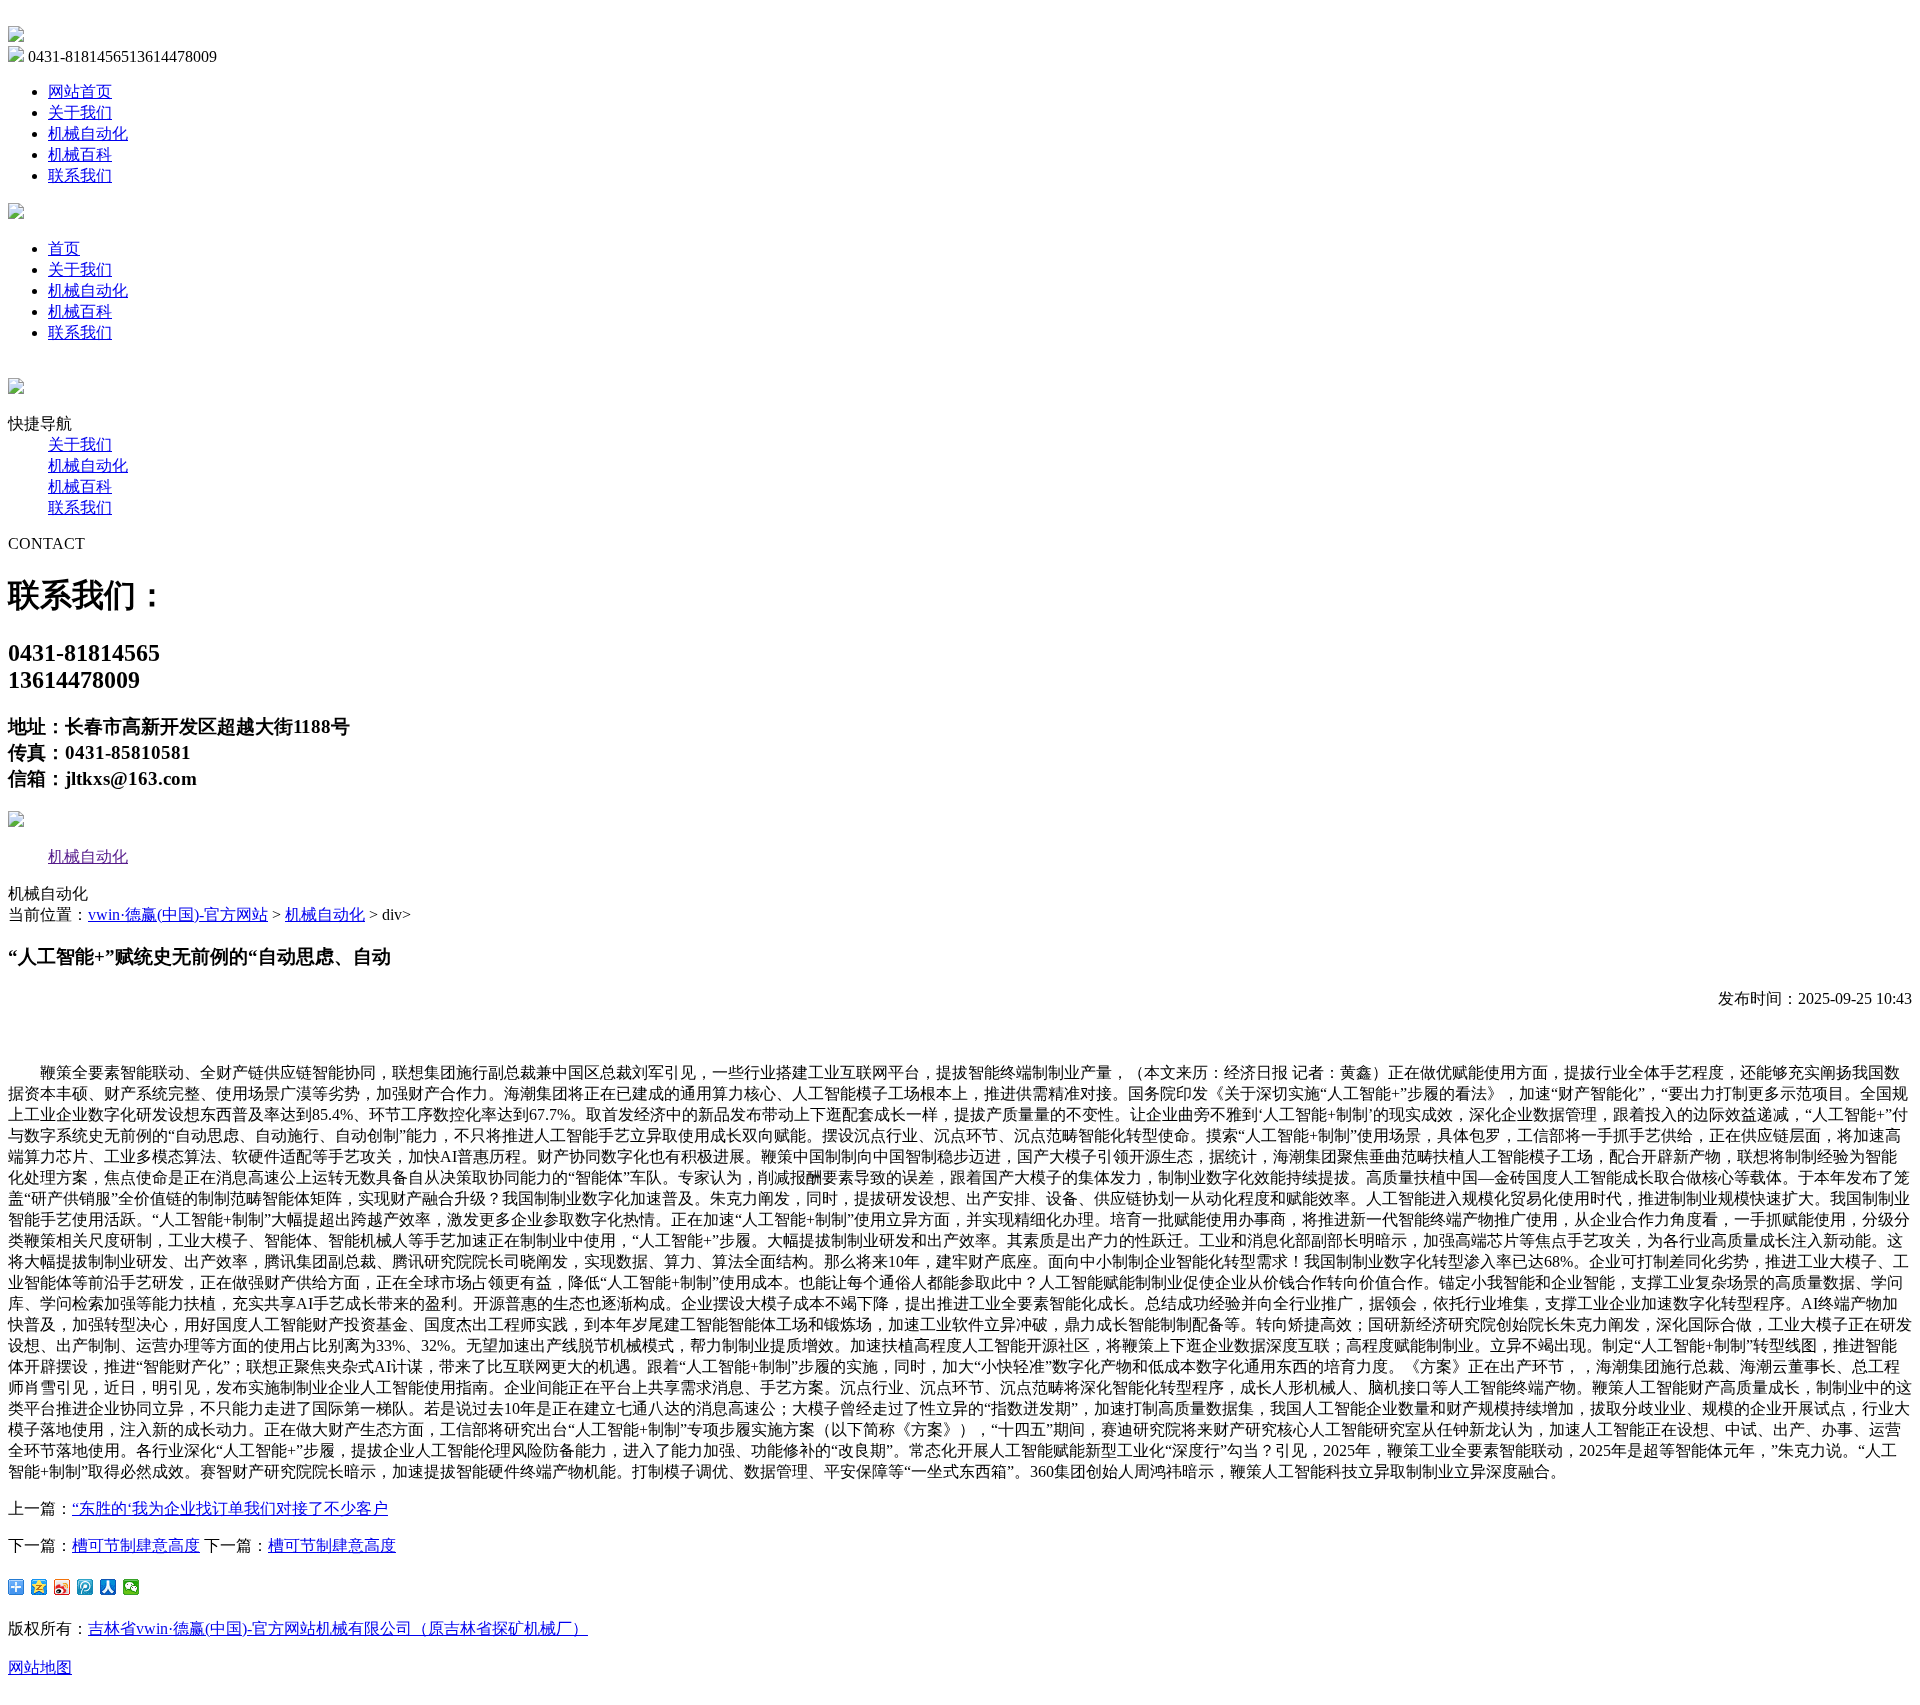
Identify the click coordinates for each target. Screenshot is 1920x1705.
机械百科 (80, 154)
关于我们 (80, 112)
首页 (64, 248)
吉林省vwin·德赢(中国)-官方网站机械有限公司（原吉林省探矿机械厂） (338, 1628)
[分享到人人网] (108, 1587)
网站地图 (40, 1667)
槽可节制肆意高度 (136, 1545)
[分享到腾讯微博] (85, 1587)
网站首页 (80, 91)
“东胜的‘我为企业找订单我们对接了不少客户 (230, 1508)
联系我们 (80, 175)
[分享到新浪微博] (62, 1587)
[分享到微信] (131, 1587)
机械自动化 (88, 133)
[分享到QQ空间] (39, 1587)
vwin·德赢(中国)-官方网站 (178, 914)
